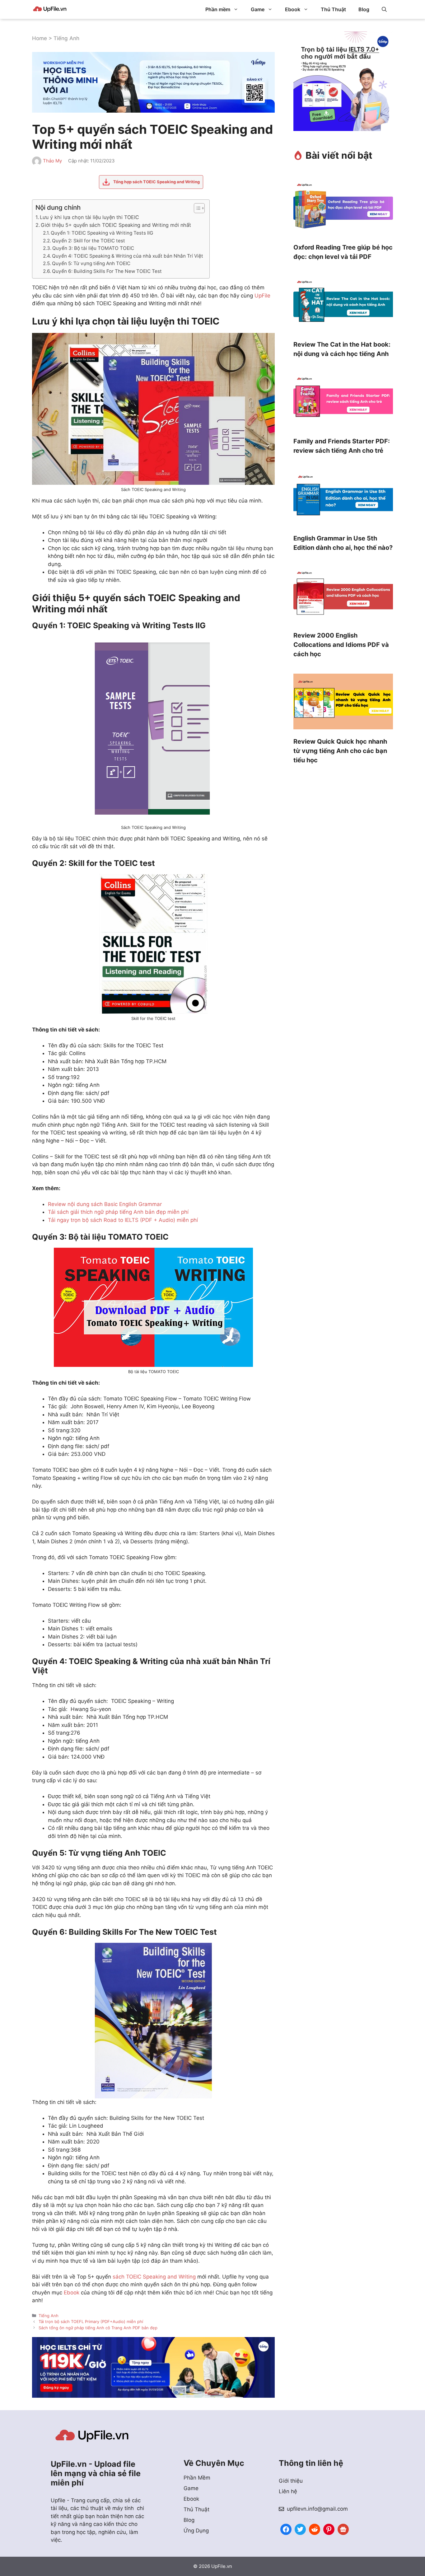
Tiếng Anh (66, 38)
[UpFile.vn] (50, 9)
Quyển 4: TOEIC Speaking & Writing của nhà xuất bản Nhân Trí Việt (128, 256)
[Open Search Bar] (384, 9)
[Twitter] (300, 2529)
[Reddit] (315, 2529)
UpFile (262, 296)
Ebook (293, 9)
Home (40, 38)
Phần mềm (218, 9)
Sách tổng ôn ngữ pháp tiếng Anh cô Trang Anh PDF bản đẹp (98, 2328)
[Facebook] (286, 2529)
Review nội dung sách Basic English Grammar (105, 1204)
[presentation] (343, 208)
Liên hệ (288, 2491)
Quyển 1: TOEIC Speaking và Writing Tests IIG (102, 233)
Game (258, 9)
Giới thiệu (291, 2481)
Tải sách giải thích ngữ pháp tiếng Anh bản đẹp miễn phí (118, 1212)
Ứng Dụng (196, 2531)
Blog (364, 9)
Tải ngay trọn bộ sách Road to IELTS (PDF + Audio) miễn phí (123, 1220)
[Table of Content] (199, 208)
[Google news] (343, 2529)
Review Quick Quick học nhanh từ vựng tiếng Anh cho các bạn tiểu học (340, 751)
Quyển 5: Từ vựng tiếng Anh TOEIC (91, 263)
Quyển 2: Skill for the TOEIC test (89, 241)
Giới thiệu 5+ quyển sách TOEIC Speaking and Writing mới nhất (116, 225)
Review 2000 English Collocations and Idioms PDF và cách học (341, 645)
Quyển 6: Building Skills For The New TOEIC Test (107, 271)
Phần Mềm (197, 2478)
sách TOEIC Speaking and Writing (154, 2277)
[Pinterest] (329, 2529)
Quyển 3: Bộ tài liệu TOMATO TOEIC (93, 248)
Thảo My (52, 161)
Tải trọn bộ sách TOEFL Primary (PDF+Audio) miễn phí (91, 2321)
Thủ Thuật (333, 9)
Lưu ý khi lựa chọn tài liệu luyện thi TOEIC (89, 217)
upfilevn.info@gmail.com (317, 2509)
